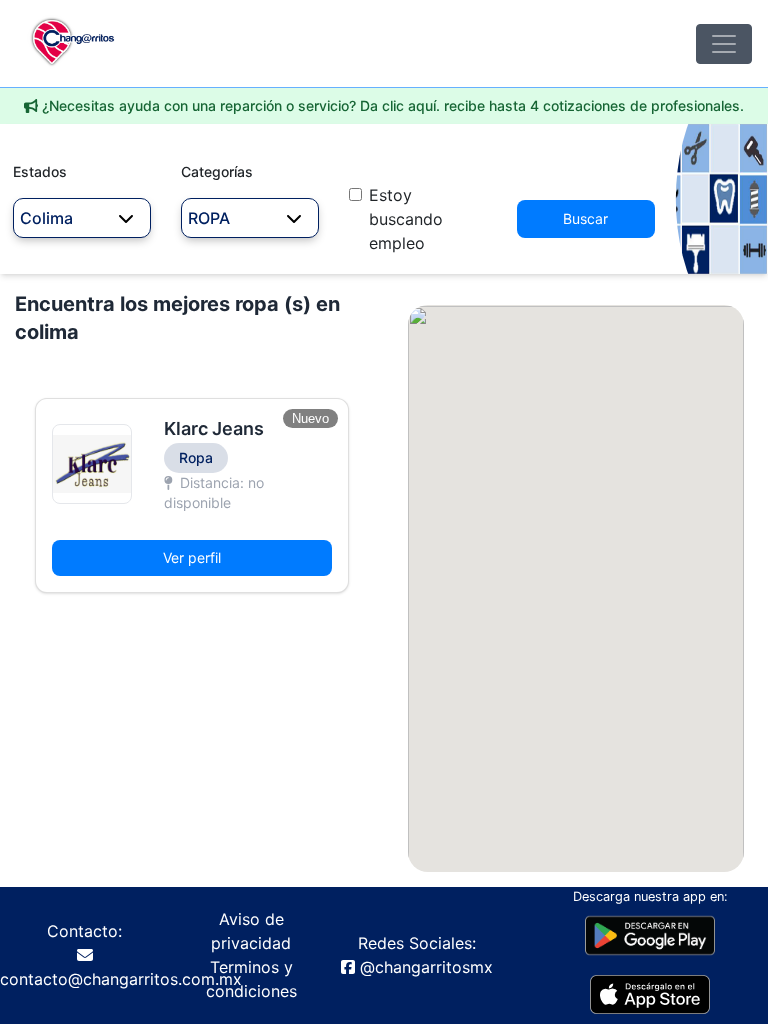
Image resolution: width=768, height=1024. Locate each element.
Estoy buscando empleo (406, 219)
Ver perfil (192, 557)
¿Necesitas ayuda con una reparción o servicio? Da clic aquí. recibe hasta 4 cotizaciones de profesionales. (393, 105)
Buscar (585, 218)
